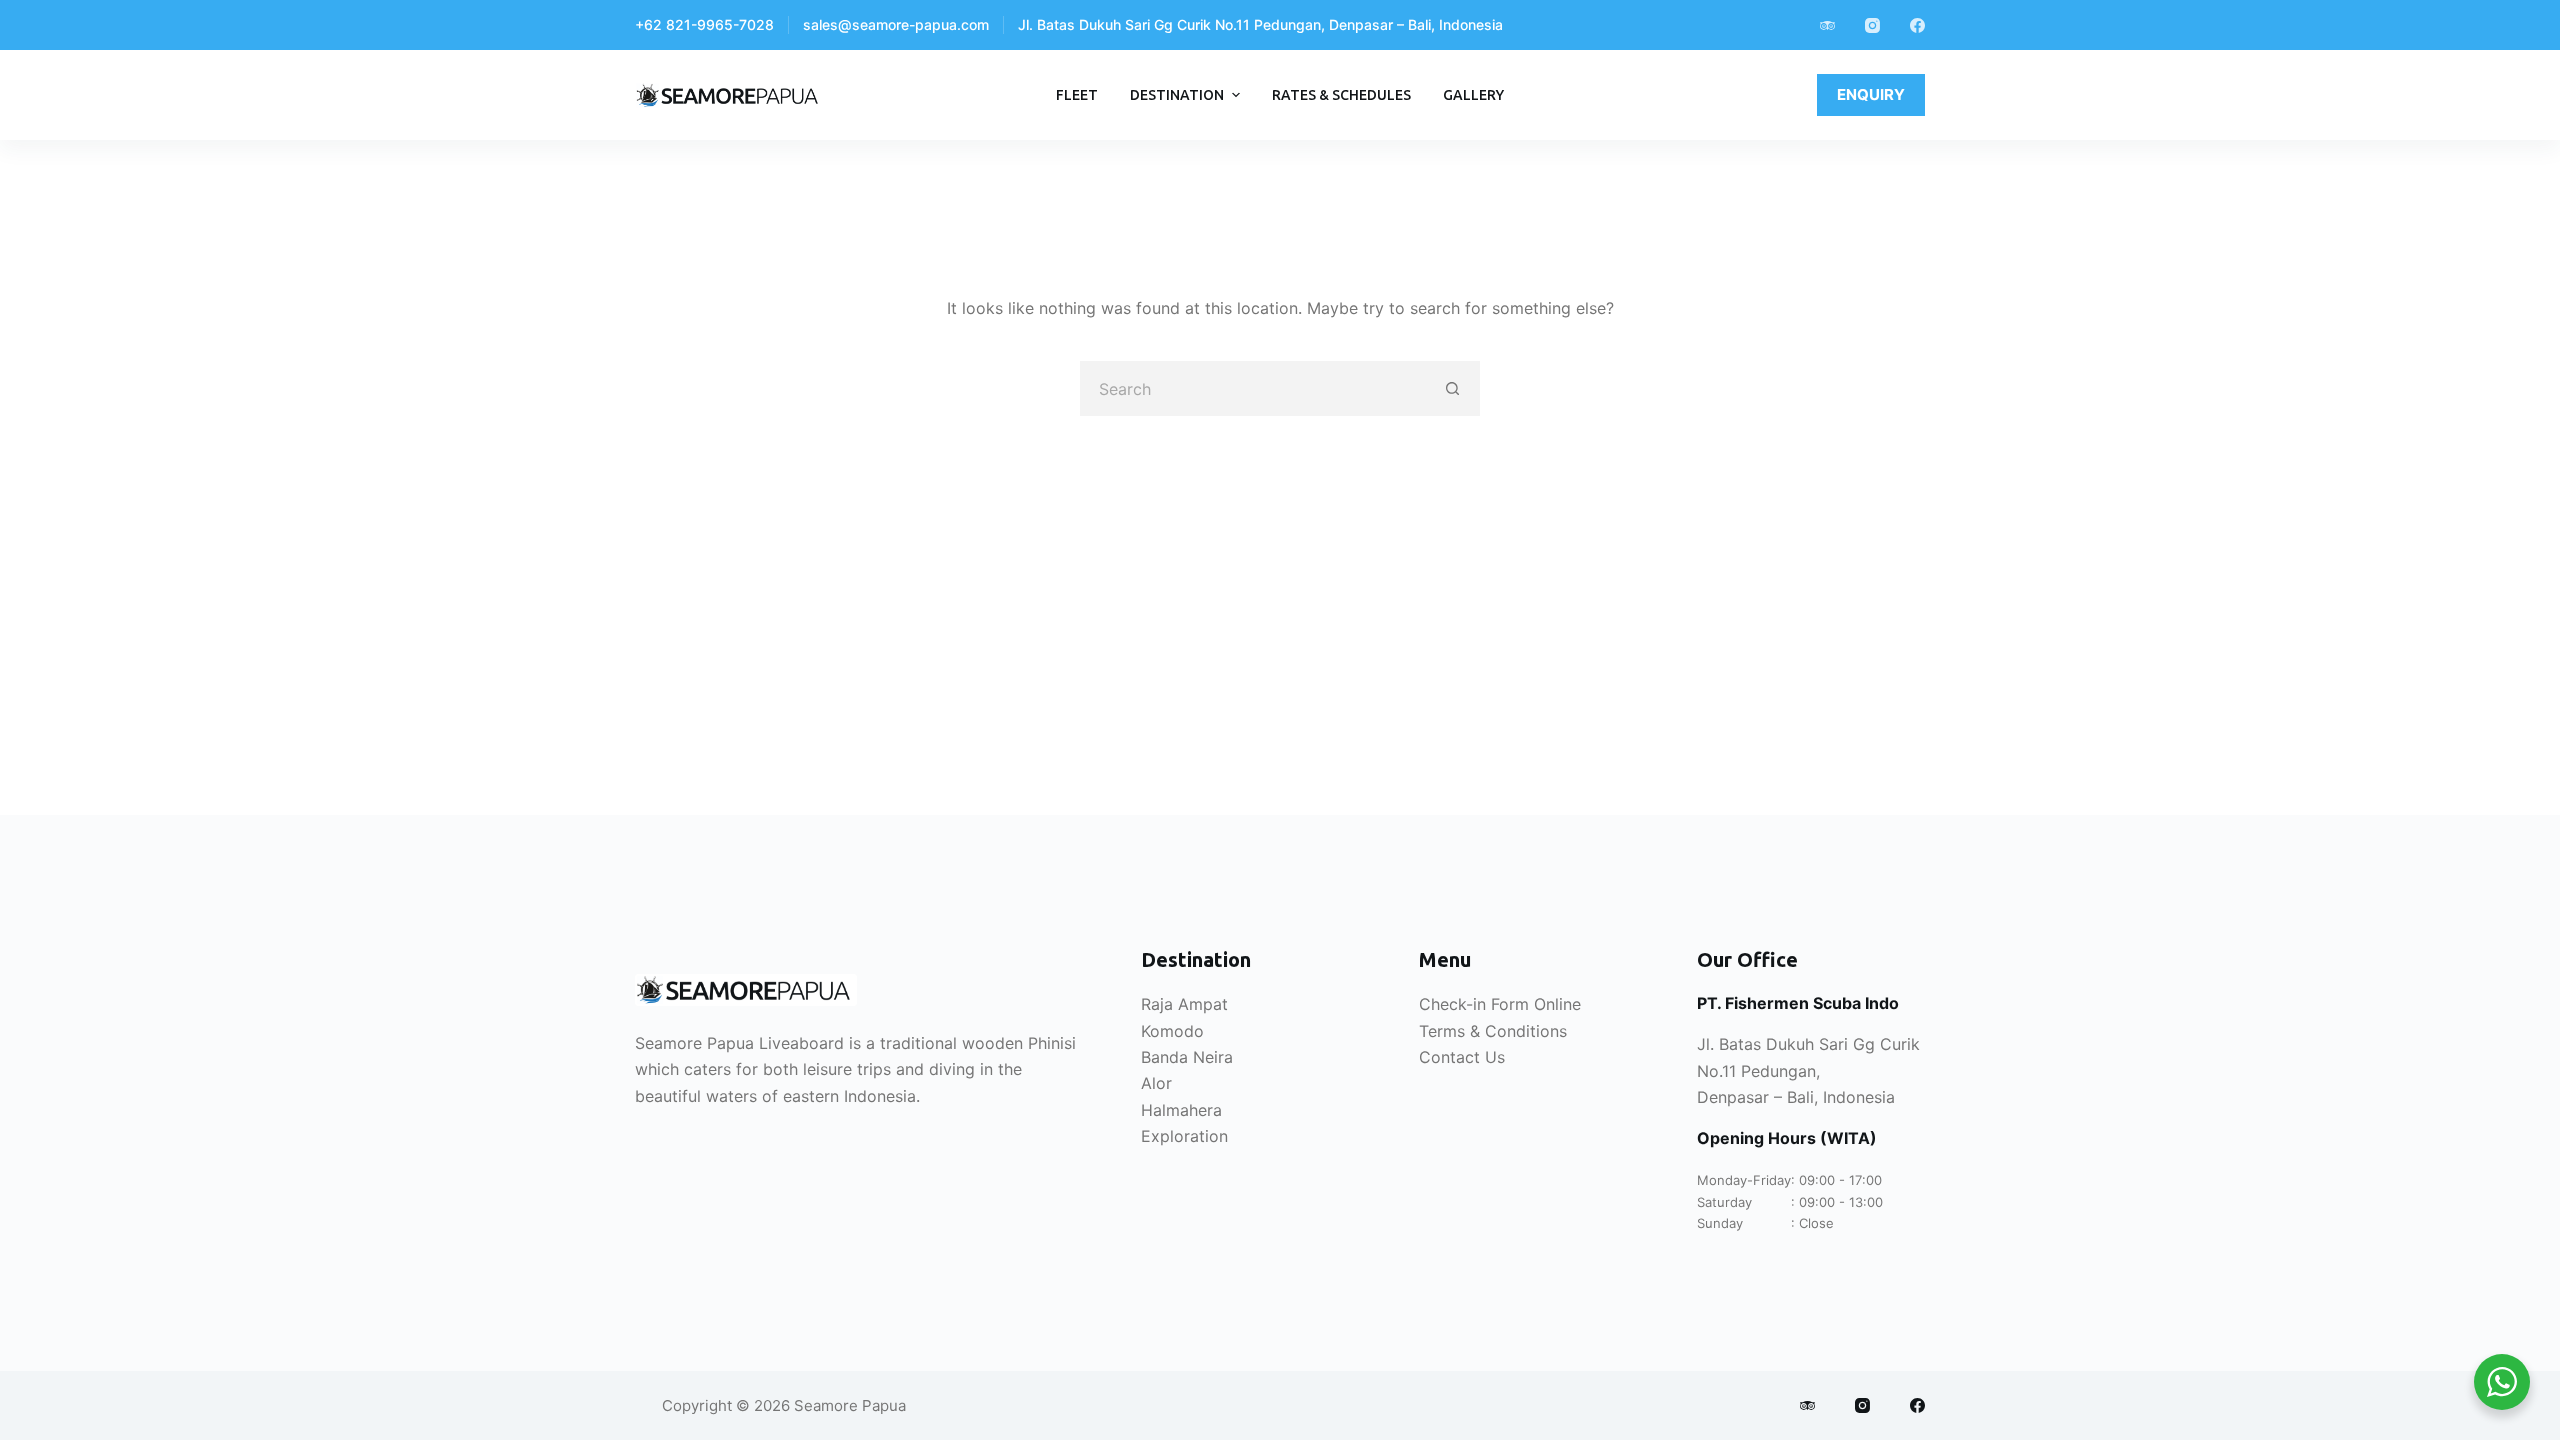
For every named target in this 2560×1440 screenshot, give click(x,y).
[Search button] (1452, 388)
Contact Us (1462, 1057)
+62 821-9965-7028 (704, 24)
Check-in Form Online (1500, 1004)
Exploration (1184, 1136)
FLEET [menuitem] (1077, 95)
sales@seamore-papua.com (896, 24)
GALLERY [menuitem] (1473, 95)
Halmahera (1181, 1110)
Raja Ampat (1184, 1004)
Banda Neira (1187, 1057)
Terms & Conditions (1493, 1031)
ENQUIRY (1871, 94)
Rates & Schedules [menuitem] (1341, 95)
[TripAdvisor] (1827, 25)
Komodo (1172, 1031)
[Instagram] (1872, 25)
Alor (1156, 1083)
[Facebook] (1917, 25)
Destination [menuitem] (1177, 95)
